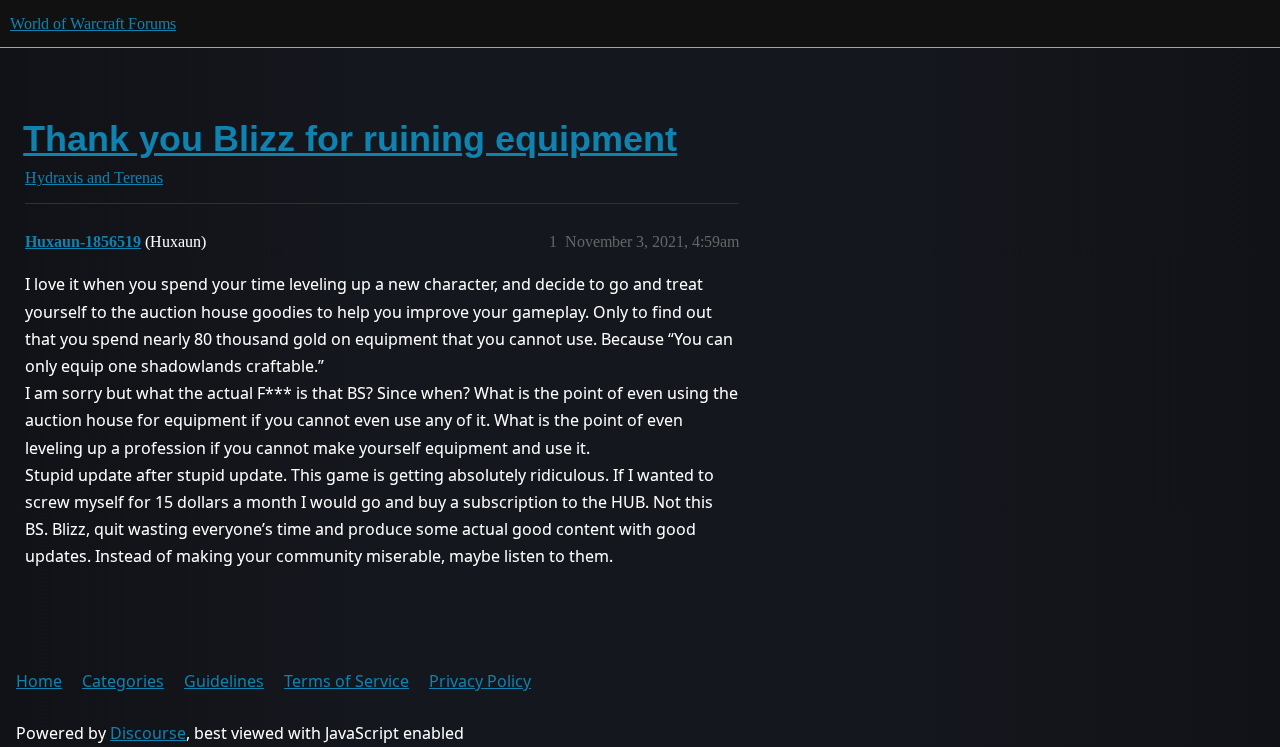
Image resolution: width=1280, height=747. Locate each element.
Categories (123, 681)
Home (39, 681)
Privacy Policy (480, 681)
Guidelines (224, 681)
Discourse (148, 733)
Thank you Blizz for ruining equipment (350, 138)
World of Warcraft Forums (93, 23)
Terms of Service (346, 681)
